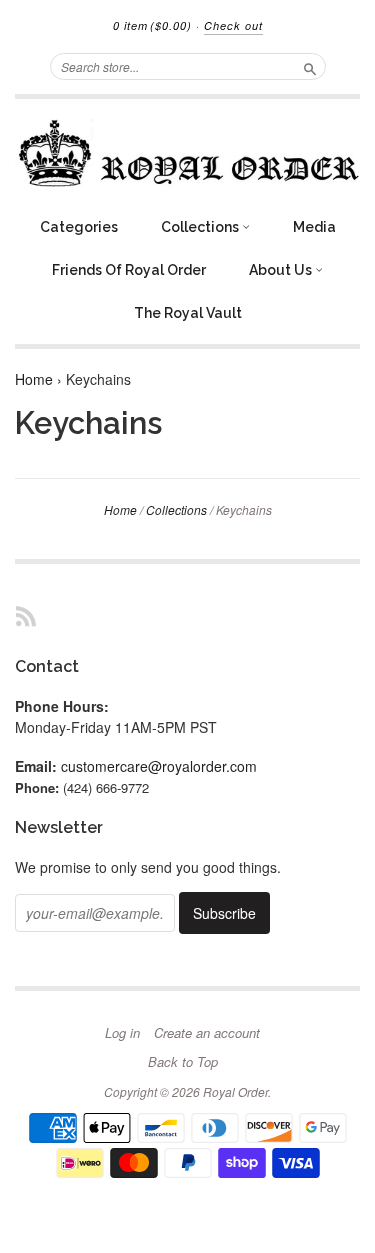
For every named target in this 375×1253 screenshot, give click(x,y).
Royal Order (235, 1091)
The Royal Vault (188, 313)
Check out (233, 25)
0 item (152, 25)
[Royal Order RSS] (26, 615)
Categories (79, 227)
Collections (201, 227)
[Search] (310, 66)
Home (34, 379)
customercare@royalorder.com (159, 766)
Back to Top (183, 1062)
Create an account (207, 1033)
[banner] (187, 153)
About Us (282, 270)
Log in (122, 1033)
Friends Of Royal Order (129, 270)
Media (314, 227)
